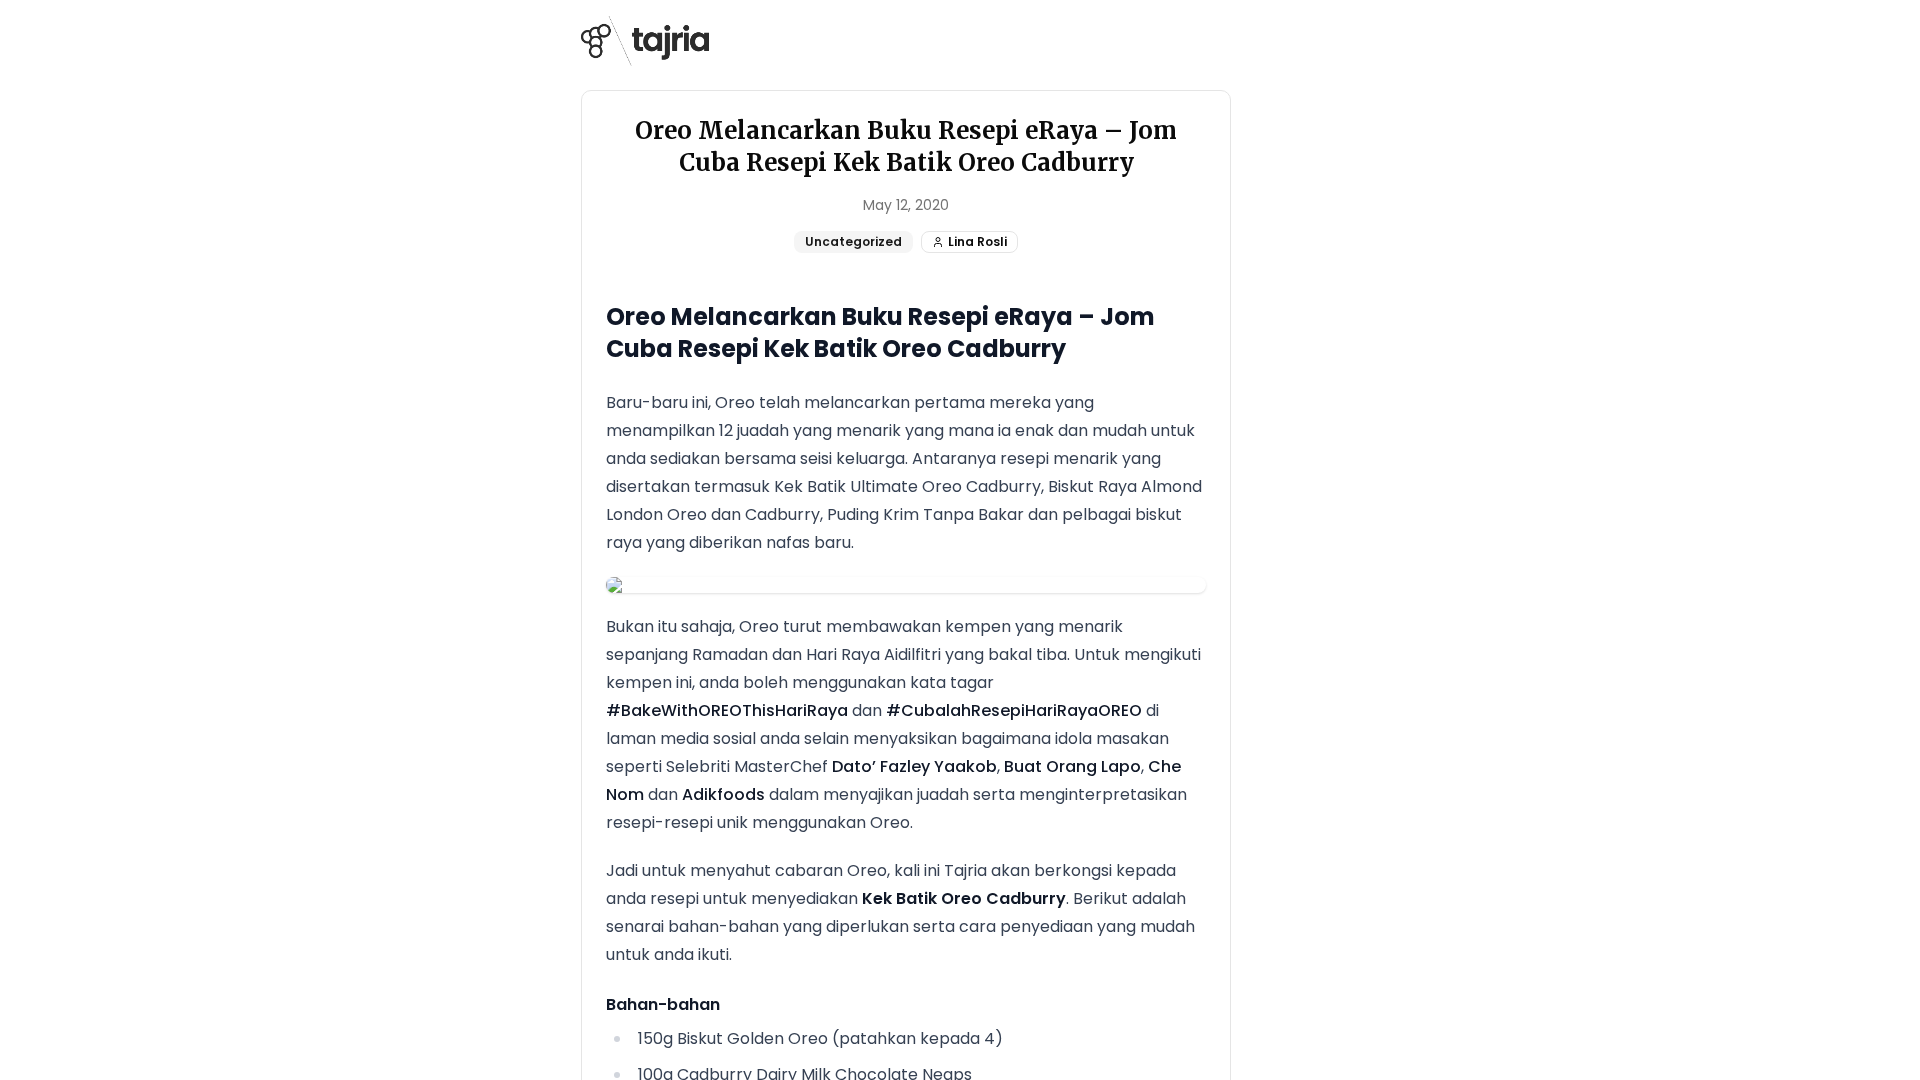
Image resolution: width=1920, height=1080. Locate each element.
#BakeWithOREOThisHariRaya (727, 710)
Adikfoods (723, 794)
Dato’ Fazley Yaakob (914, 766)
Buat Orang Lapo (1072, 766)
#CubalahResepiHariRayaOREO (1014, 710)
